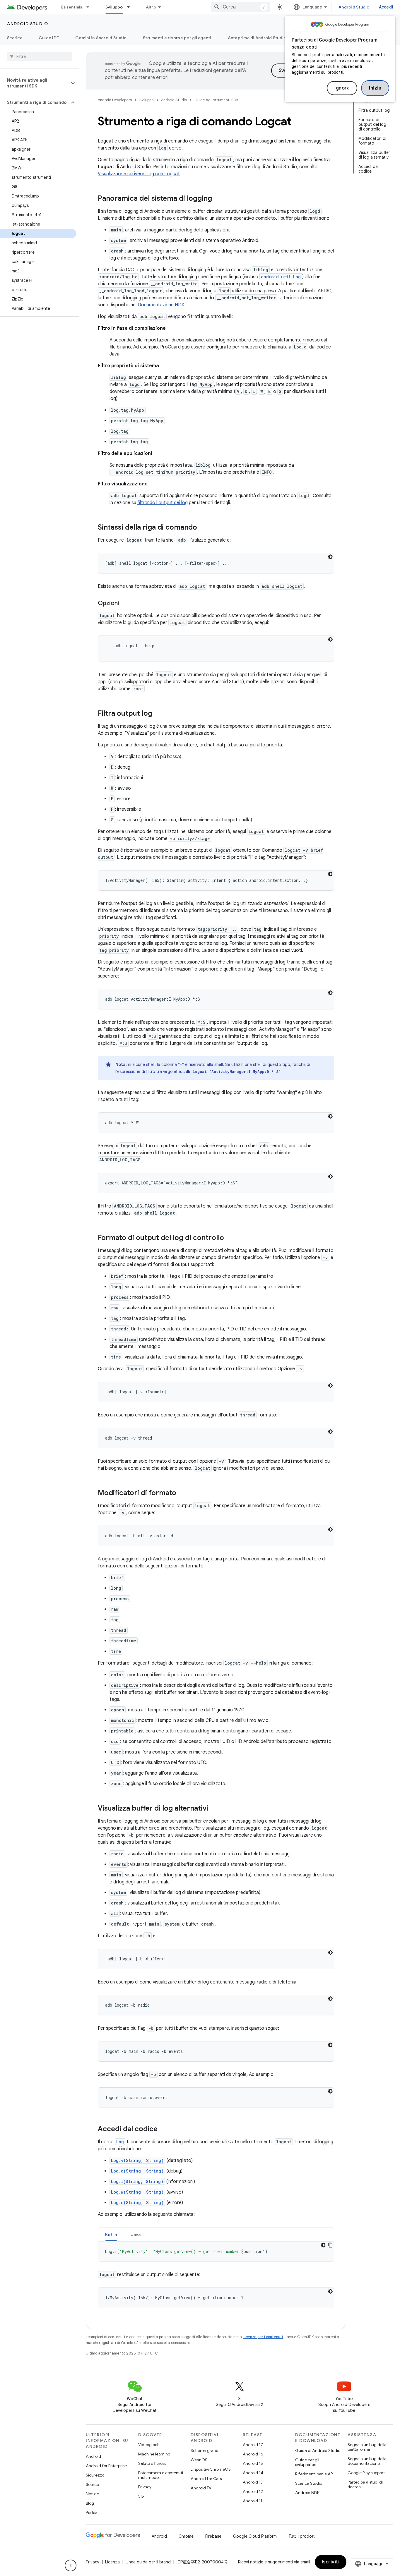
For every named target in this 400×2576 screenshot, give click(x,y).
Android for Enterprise (106, 2466)
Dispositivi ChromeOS (211, 2469)
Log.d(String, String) (137, 2171)
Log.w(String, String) (137, 2192)
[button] (35, 83)
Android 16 (253, 2454)
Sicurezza (95, 2475)
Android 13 (253, 2482)
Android (93, 2456)
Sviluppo (114, 7)
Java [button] (136, 2235)
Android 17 (253, 2445)
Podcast (93, 2513)
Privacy (145, 2487)
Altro (151, 7)
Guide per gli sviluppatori (307, 2462)
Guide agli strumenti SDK (217, 100)
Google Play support (366, 2473)
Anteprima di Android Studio (257, 38)
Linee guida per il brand (148, 2562)
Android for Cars (206, 2479)
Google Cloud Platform (255, 2536)
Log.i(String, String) (137, 2181)
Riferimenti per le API (314, 2474)
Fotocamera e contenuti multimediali (161, 2475)
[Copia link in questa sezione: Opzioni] (125, 604)
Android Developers (115, 100)
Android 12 (253, 2491)
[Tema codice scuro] (330, 557)
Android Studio (354, 7)
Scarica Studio (309, 2483)
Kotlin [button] (111, 2235)
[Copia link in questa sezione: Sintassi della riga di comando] (203, 528)
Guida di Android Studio (318, 2450)
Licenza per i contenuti (263, 2337)
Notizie (92, 2494)
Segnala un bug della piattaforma (367, 2447)
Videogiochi (149, 2445)
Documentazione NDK (161, 305)
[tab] (111, 2234)
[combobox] (240, 7)
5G (141, 2496)
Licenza (112, 2562)
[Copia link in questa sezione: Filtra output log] (158, 714)
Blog (90, 2503)
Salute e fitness (152, 2463)
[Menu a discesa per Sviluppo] (131, 7)
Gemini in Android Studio (101, 38)
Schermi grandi (205, 2450)
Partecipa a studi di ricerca (365, 2484)
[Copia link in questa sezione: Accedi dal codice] (163, 2130)
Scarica (15, 38)
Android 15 (253, 2463)
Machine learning (154, 2454)
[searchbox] (39, 56)
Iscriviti (331, 2562)
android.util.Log (281, 277)
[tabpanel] (216, 2252)
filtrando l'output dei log (163, 503)
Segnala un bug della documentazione (367, 2461)
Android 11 (253, 2501)
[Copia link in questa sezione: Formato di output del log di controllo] (230, 1238)
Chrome (186, 2536)
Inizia (375, 88)
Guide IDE (49, 38)
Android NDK (307, 2493)
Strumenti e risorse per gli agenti (177, 38)
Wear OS (199, 2460)
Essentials (72, 7)
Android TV (201, 2488)
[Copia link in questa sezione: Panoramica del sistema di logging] (218, 199)
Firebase (213, 2536)
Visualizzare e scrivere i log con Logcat (139, 174)
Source (92, 2484)
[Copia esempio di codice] (330, 2245)
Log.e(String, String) (137, 2203)
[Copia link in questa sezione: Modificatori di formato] (182, 1493)
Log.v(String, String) (137, 2160)
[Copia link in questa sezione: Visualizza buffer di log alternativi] (214, 1809)
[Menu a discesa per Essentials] (90, 7)
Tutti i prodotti (302, 2536)
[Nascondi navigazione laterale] (71, 2565)
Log (163, 148)
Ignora (342, 88)
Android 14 (253, 2473)
